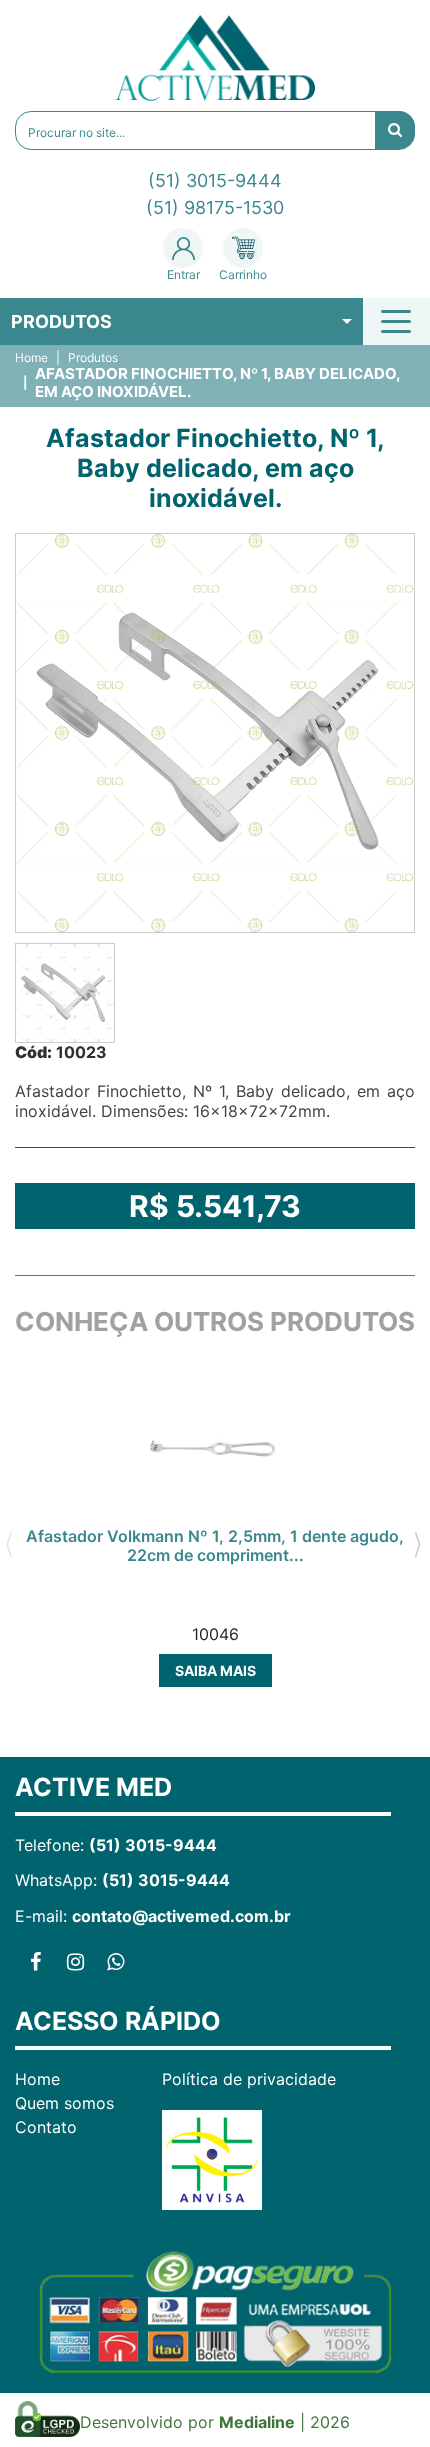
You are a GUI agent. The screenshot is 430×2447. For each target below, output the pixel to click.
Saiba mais (215, 1670)
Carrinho (243, 274)
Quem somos (64, 2103)
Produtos (61, 321)
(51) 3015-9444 (215, 180)
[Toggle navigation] (399, 321)
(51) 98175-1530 (215, 207)
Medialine (257, 2422)
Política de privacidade (249, 2079)
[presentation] (8, 1542)
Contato (46, 2127)
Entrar (183, 274)
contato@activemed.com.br (181, 1916)
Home (31, 358)
